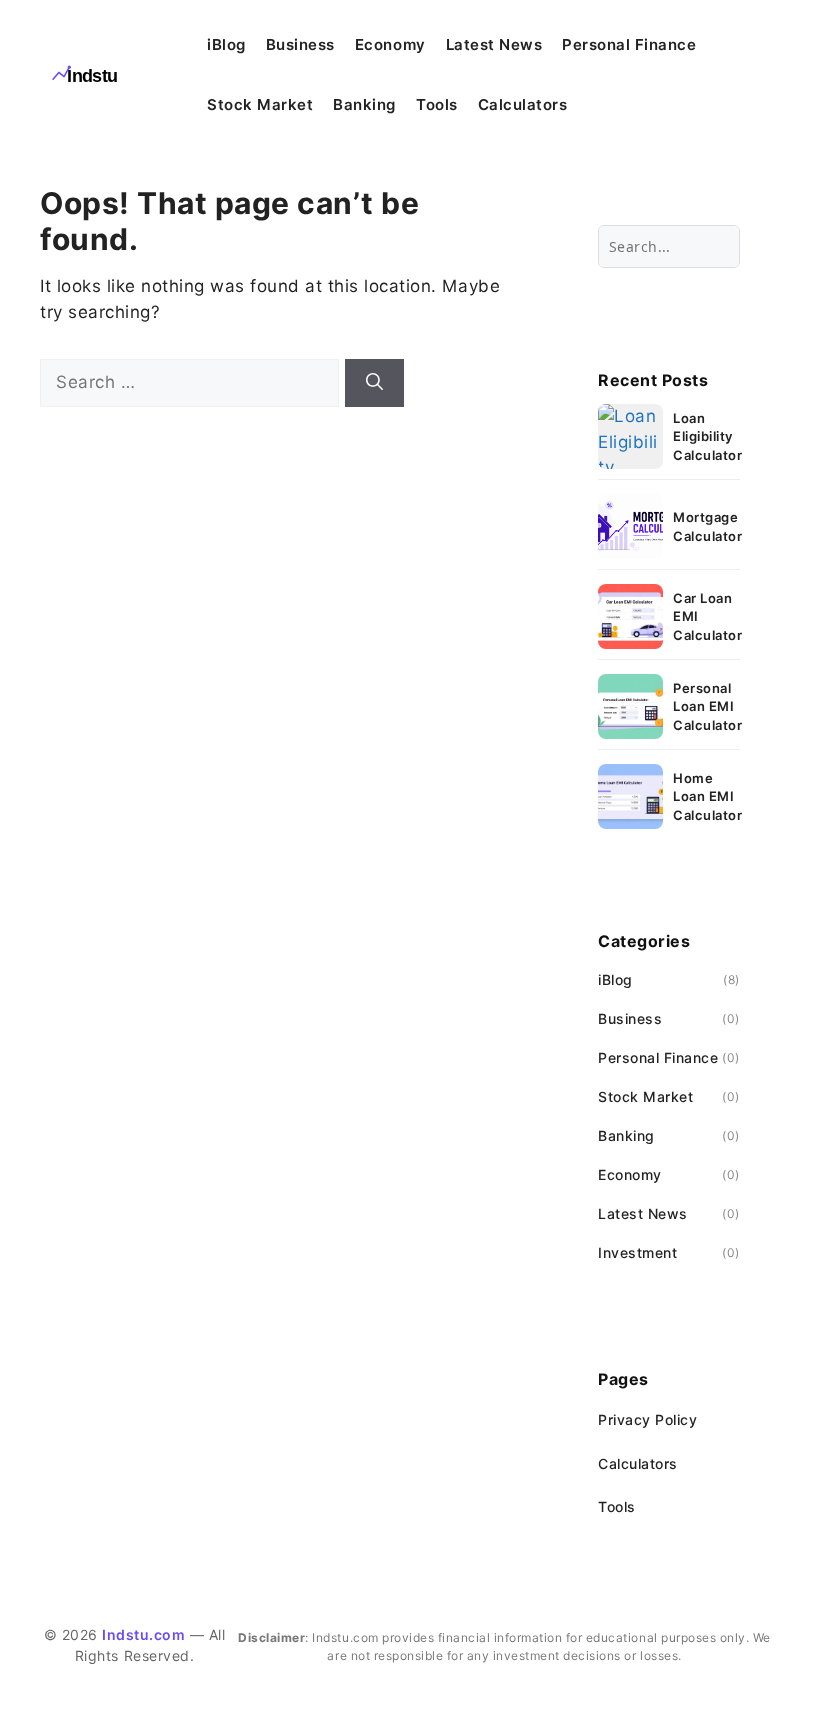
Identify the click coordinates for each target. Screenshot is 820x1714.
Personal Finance (629, 44)
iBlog (226, 44)
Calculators (523, 104)
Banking (364, 104)
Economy (390, 44)
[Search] (374, 383)
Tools (437, 104)
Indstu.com (143, 1634)
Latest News (494, 44)
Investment (637, 1252)
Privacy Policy (647, 1419)
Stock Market (260, 104)
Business (300, 44)
